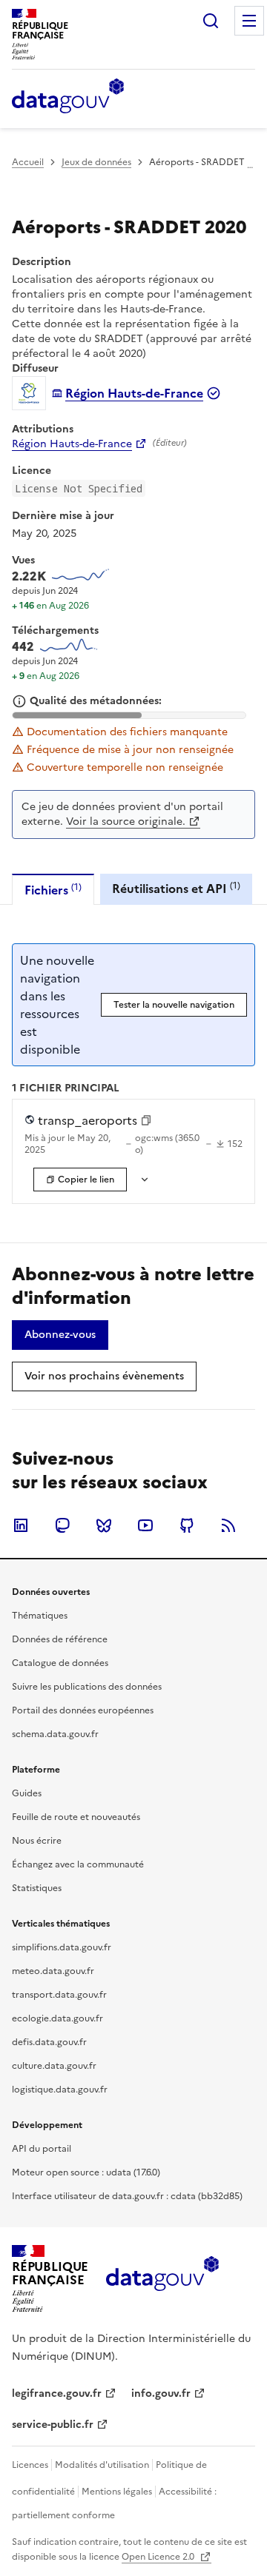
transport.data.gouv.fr (59, 1995)
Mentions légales (117, 2492)
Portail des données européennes (83, 1710)
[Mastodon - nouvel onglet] (62, 1525)
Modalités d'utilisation (102, 2465)
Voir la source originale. (126, 822)
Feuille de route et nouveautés (76, 1817)
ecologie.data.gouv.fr (57, 2018)
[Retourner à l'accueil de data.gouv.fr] (68, 97)
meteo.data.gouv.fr (53, 1971)
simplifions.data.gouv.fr (62, 1947)
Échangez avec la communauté (78, 1864)
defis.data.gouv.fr (49, 2042)
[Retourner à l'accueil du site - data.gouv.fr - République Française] (162, 2279)
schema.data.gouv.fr (55, 1734)
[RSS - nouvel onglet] (228, 1525)
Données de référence (60, 1639)
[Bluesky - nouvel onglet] (104, 1525)
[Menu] (249, 21)
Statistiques (37, 1888)
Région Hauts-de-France (72, 444)
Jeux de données (96, 162)
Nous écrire (37, 1841)
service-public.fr (53, 2425)
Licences (30, 2465)
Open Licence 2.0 (159, 2557)
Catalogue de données (60, 1663)
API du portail (42, 2149)
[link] (60, 1335)
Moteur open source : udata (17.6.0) (86, 2172)
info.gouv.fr (161, 2393)
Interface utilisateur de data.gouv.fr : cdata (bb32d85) (127, 2196)
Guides (27, 1793)
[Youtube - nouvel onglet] (145, 1525)
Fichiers (53, 890)
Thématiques (40, 1616)
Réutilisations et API (176, 888)
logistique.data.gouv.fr (60, 2090)
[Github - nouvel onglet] (187, 1525)
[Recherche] (211, 21)
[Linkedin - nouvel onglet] (21, 1525)
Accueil (28, 162)
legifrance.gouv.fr (57, 2393)
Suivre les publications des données (87, 1687)
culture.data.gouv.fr (54, 2066)
